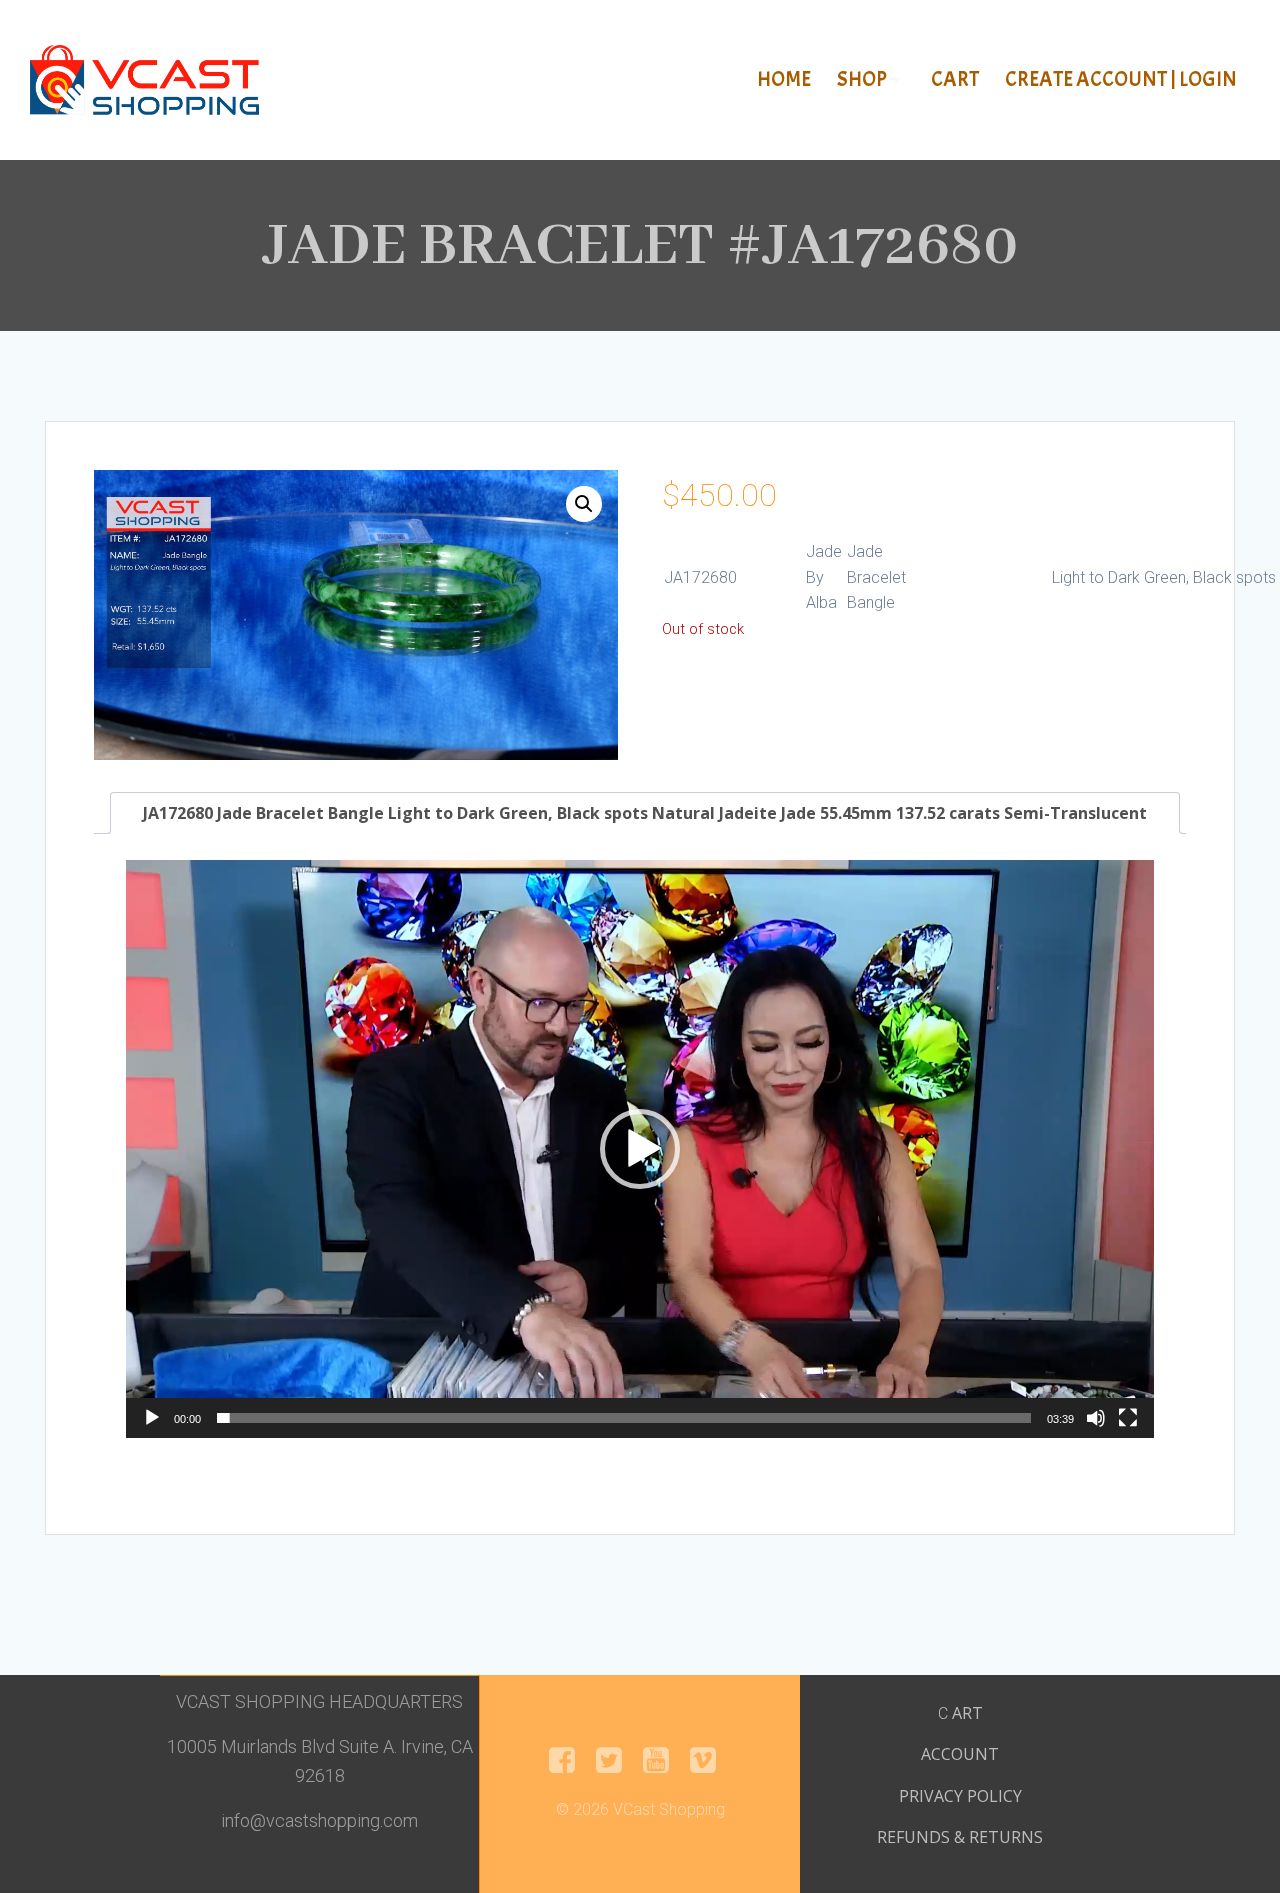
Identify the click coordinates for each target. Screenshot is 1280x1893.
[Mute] (1096, 1418)
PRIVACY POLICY (960, 1796)
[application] (640, 1149)
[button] (584, 504)
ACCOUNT (960, 1754)
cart (955, 79)
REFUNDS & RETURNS (960, 1837)
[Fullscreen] (1128, 1418)
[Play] (152, 1418)
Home (784, 79)
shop (862, 79)
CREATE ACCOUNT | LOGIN (1121, 79)
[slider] (624, 1418)
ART (967, 1713)
